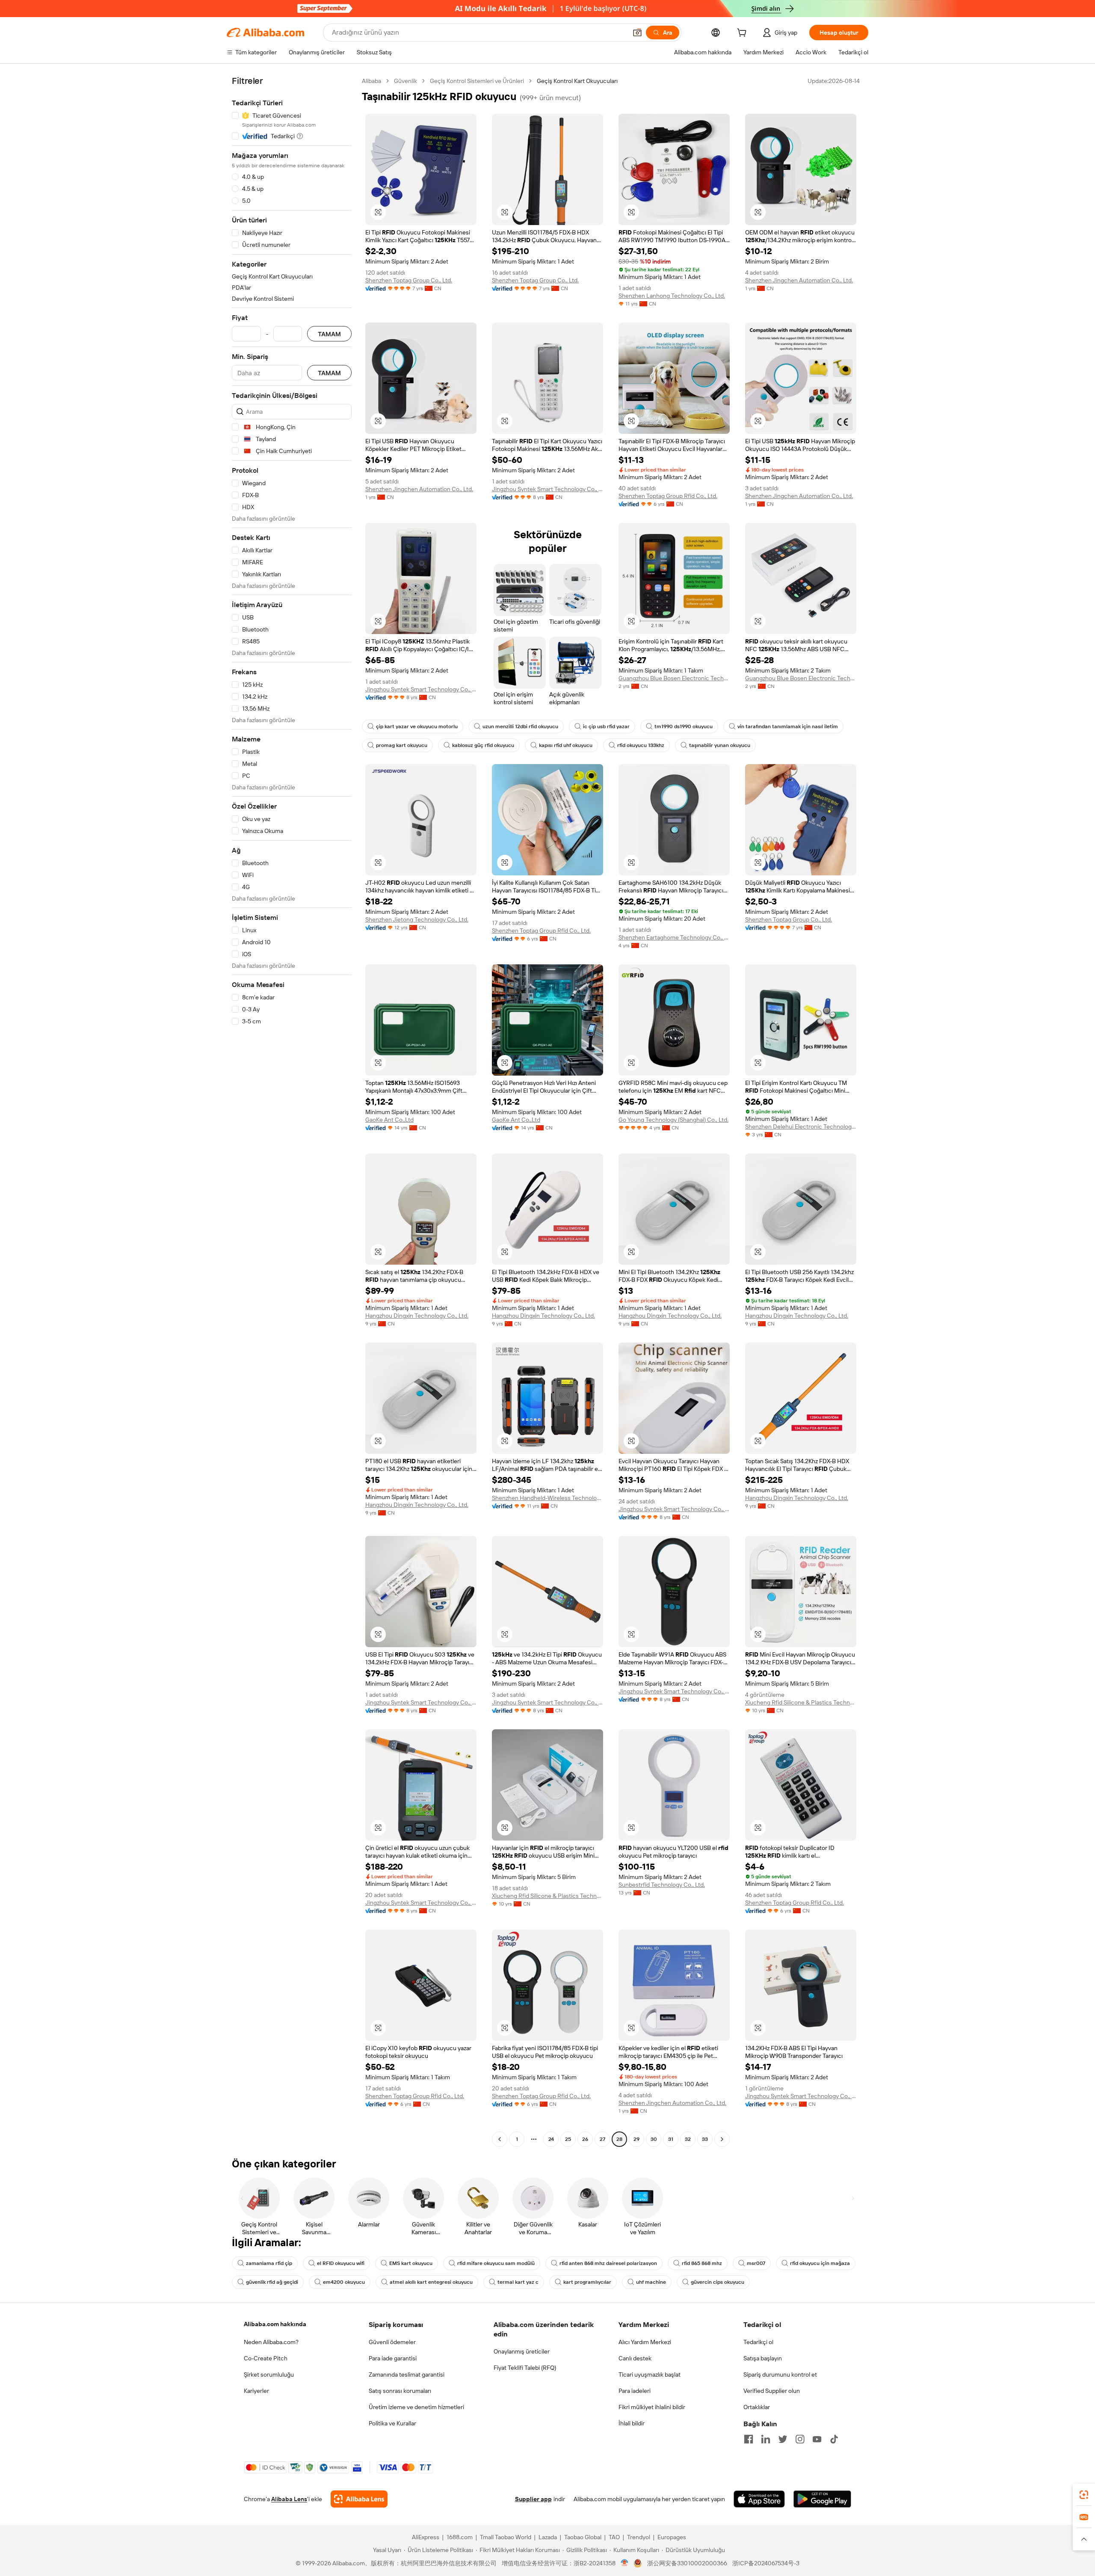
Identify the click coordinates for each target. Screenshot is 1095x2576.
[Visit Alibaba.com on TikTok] (834, 2439)
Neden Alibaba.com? (271, 2342)
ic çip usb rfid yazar (606, 726)
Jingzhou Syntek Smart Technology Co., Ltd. (547, 489)
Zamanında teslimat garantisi (407, 2374)
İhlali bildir (632, 2423)
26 (585, 2139)
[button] (637, 33)
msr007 (756, 2263)
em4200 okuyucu (344, 2282)
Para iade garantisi (393, 2358)
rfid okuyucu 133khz (641, 745)
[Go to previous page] (500, 2139)
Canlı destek (635, 2358)
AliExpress (426, 2537)
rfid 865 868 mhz (702, 2263)
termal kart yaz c (518, 2282)
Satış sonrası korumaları (400, 2391)
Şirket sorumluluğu (269, 2374)
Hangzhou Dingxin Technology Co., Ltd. (417, 1316)
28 (619, 2139)
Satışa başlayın (763, 2358)
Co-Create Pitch (266, 2358)
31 (671, 2139)
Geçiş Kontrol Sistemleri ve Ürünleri (477, 81)
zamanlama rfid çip (269, 2263)
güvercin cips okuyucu (718, 2282)
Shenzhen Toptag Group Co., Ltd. (409, 280)
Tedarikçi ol (758, 2342)
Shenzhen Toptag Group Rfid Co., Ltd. (668, 496)
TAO (614, 2537)
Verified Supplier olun (772, 2391)
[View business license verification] (625, 2563)
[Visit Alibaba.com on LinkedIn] (766, 2439)
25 (568, 2139)
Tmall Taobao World (506, 2537)
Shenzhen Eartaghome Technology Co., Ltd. (674, 937)
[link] (1084, 2495)
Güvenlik (405, 81)
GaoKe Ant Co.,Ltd (389, 1120)
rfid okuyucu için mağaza (820, 2263)
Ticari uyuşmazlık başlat (650, 2374)
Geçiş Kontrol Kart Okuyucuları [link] (577, 81)
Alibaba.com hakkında (275, 2324)
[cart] (743, 34)
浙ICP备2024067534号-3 (766, 2563)
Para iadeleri (635, 2391)
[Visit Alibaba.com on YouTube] (817, 2439)
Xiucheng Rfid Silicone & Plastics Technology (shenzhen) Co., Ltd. (801, 1702)
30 (654, 2139)
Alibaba (371, 81)
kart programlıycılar (587, 2282)
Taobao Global (583, 2537)
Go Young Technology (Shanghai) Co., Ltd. (673, 1120)
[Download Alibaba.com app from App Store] (759, 2499)
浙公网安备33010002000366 (687, 2563)
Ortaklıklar (757, 2407)
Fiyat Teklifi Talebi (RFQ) (525, 2368)
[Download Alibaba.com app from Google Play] (822, 2499)
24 (551, 2139)
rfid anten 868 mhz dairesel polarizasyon (608, 2263)
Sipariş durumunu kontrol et (780, 2374)
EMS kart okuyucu (411, 2263)
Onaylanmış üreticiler (522, 2351)
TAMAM (329, 334)
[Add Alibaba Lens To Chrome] (359, 2499)
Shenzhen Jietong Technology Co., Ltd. (417, 919)
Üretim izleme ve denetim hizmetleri (416, 2407)
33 (705, 2139)
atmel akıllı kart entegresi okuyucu (431, 2282)
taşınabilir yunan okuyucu (720, 745)
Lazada (548, 2537)
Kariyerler (256, 2391)
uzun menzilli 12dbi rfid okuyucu (520, 726)
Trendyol (639, 2537)
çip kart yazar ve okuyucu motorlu (417, 726)
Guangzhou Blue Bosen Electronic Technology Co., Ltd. (674, 678)
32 (688, 2139)
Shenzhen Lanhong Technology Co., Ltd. (672, 296)
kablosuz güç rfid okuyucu (483, 745)
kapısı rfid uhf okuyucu (566, 745)
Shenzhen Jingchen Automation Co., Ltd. (799, 280)
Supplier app (533, 2499)
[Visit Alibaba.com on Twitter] (783, 2439)
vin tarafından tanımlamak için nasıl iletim (788, 726)
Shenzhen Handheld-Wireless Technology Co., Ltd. (547, 1498)
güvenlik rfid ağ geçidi (272, 2282)
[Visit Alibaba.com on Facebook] (749, 2439)
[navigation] (292, 1111)
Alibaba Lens (289, 2499)
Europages (672, 2537)
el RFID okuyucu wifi (341, 2263)
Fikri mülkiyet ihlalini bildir (652, 2407)
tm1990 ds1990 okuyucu (684, 726)
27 (602, 2139)
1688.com (460, 2537)
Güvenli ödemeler (392, 2342)
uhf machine (651, 2282)
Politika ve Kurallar (392, 2423)
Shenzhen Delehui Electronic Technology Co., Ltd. (801, 1126)
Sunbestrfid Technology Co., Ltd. (662, 1885)
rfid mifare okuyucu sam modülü (496, 2263)
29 (636, 2139)
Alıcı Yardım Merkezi (645, 2342)
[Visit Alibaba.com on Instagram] (800, 2439)
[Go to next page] (722, 2139)
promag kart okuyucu (402, 745)
